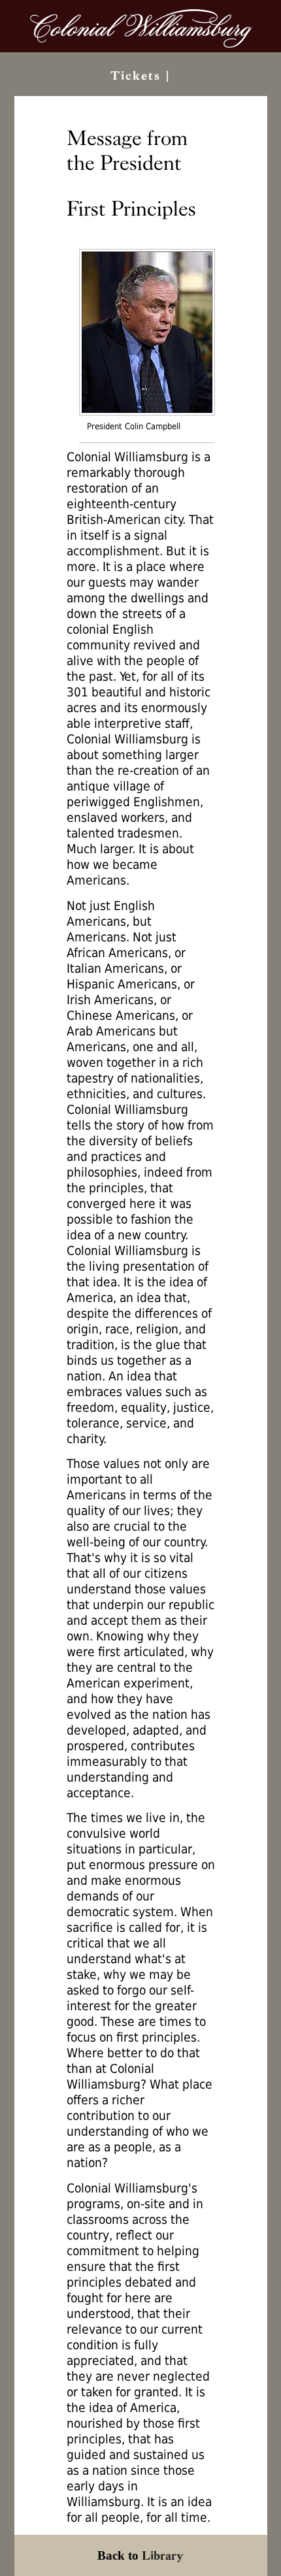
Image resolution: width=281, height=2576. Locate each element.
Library (163, 2555)
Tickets (136, 75)
